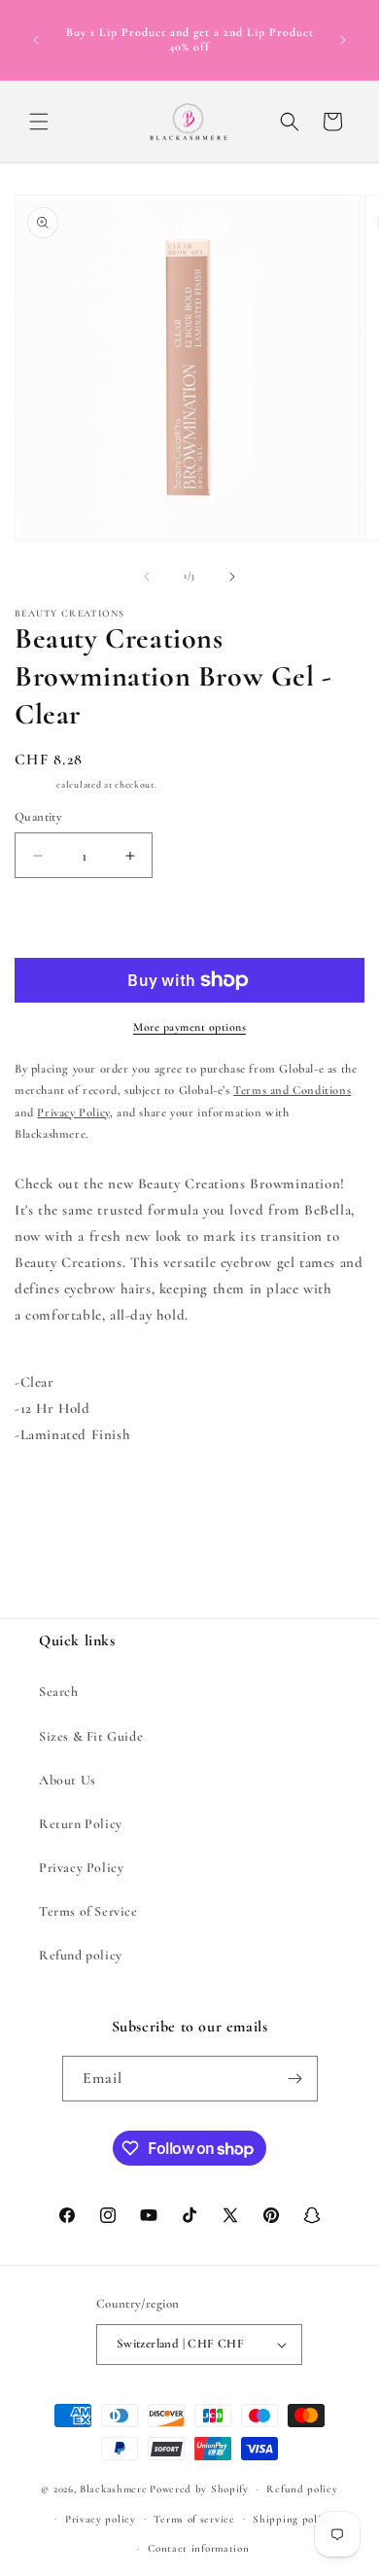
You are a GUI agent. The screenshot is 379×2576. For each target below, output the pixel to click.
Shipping (34, 785)
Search (59, 1692)
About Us (68, 1780)
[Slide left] (147, 577)
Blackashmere (113, 2489)
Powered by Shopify (199, 2489)
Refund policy (81, 1955)
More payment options (189, 1027)
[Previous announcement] (36, 40)
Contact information (198, 2548)
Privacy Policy (81, 1868)
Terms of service (194, 2519)
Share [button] (51, 1494)
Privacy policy (101, 2519)
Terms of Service (88, 1911)
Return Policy (81, 1824)
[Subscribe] (295, 2079)
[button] (39, 122)
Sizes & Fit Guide (91, 1736)
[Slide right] (232, 577)
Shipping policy (293, 2519)
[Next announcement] (343, 40)
